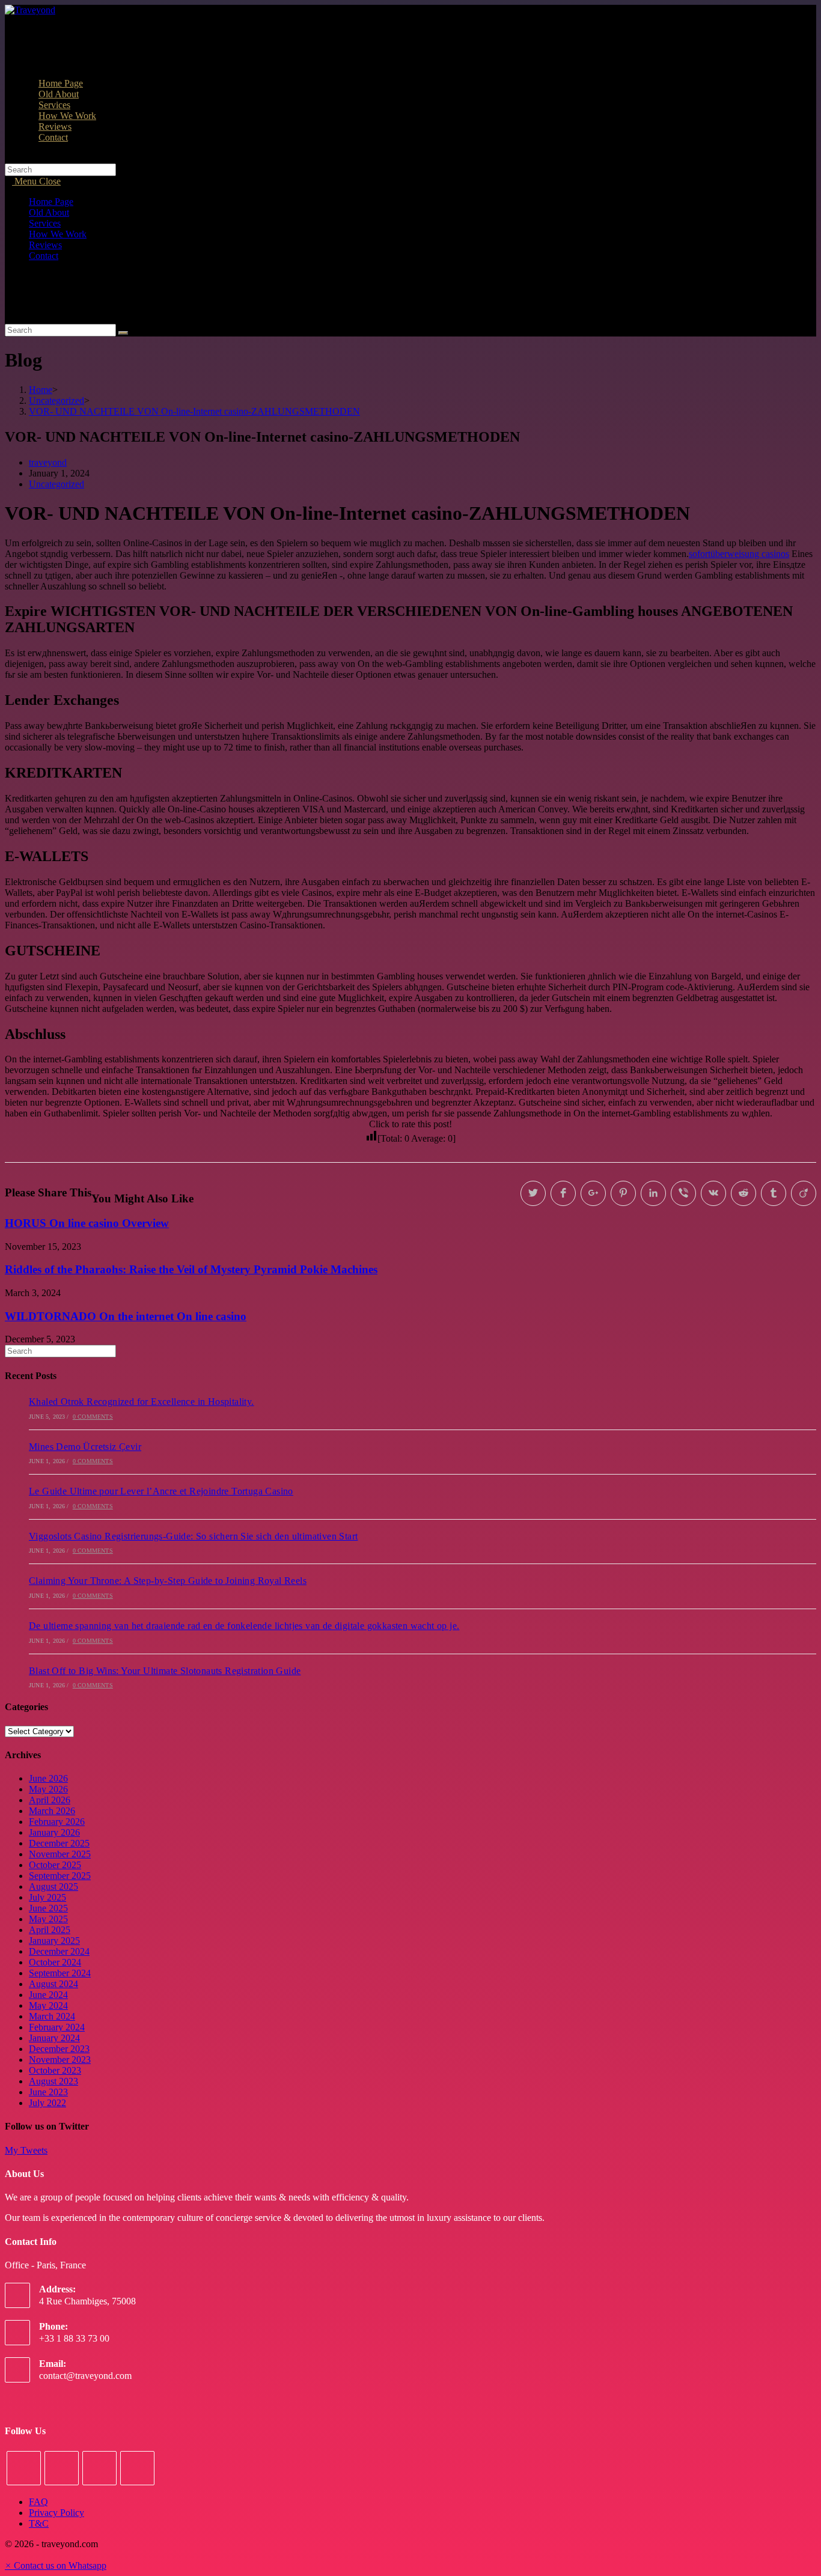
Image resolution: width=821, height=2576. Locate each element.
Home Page (51, 202)
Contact (44, 256)
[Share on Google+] (593, 1193)
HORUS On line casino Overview (87, 1223)
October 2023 (55, 2070)
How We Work (58, 234)
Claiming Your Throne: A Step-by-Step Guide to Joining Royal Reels (168, 1581)
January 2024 (54, 2038)
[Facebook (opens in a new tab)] (32, 41)
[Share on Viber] (683, 1193)
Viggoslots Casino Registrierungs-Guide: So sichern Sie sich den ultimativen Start (193, 1536)
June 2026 (48, 1778)
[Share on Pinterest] (623, 1193)
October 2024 (55, 1962)
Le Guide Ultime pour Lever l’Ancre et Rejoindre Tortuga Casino (161, 1491)
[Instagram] (99, 2468)
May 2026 (48, 1789)
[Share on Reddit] (743, 1193)
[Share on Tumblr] (774, 1193)
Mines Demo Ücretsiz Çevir (85, 1447)
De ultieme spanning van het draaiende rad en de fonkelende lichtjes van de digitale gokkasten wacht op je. (244, 1626)
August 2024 (53, 1984)
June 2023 (48, 2092)
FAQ (38, 2502)
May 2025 (48, 1919)
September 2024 (60, 1973)
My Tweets (26, 2150)
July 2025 (47, 1897)
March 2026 (52, 1811)
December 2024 (59, 1951)
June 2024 (48, 1995)
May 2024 (48, 2005)
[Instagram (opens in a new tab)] (32, 52)
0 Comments (93, 1417)
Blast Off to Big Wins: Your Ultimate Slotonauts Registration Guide (165, 1671)
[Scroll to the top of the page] (8, 2555)
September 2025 (60, 1876)
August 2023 (53, 2081)
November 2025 (60, 1854)
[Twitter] (24, 2468)
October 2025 (55, 1865)
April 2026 (50, 1800)
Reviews (45, 245)
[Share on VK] (713, 1193)
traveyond (48, 462)
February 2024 (57, 2027)
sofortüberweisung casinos (739, 554)
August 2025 (53, 1886)
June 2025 (48, 1908)
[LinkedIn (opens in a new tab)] (32, 63)
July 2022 (47, 2103)
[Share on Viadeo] (804, 1193)
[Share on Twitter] (533, 1193)
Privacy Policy (56, 2513)
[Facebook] (62, 2468)
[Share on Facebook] (563, 1193)
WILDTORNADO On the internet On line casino (126, 1316)
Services (45, 223)
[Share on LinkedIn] (653, 1193)
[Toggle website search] (38, 148)
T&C (39, 2523)
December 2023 (59, 2049)
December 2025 (59, 1843)
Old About (49, 212)
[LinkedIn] (137, 2468)
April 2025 (50, 1930)
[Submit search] (123, 333)
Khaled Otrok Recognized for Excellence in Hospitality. (142, 1402)
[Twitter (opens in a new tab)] (32, 30)
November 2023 (60, 2060)
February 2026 (57, 1822)
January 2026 (54, 1832)
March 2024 (52, 2016)
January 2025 (54, 1941)
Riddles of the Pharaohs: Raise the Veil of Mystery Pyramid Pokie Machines (191, 1269)
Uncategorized (56, 484)
